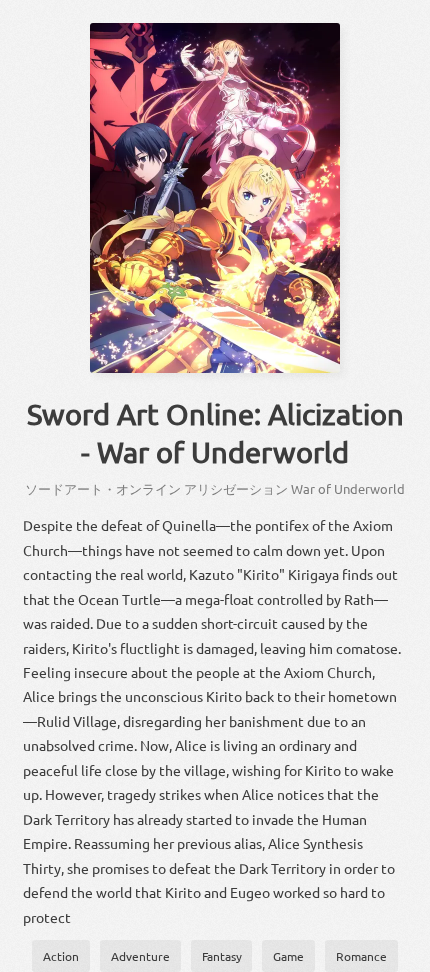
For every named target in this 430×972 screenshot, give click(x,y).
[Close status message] (400, 957)
